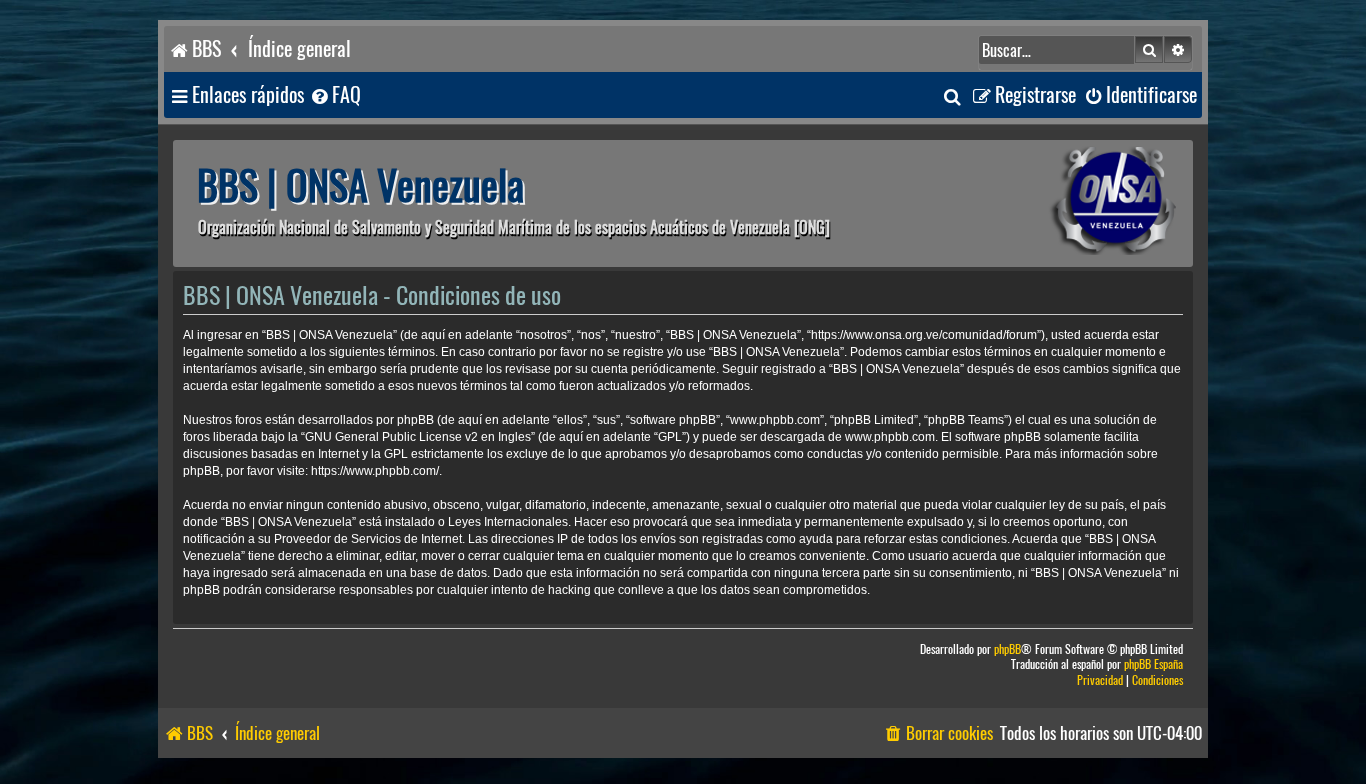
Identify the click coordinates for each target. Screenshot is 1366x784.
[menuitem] (335, 95)
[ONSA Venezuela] (1068, 203)
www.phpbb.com (890, 437)
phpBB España (1153, 664)
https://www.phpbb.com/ (375, 471)
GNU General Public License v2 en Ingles (418, 437)
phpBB (1007, 649)
